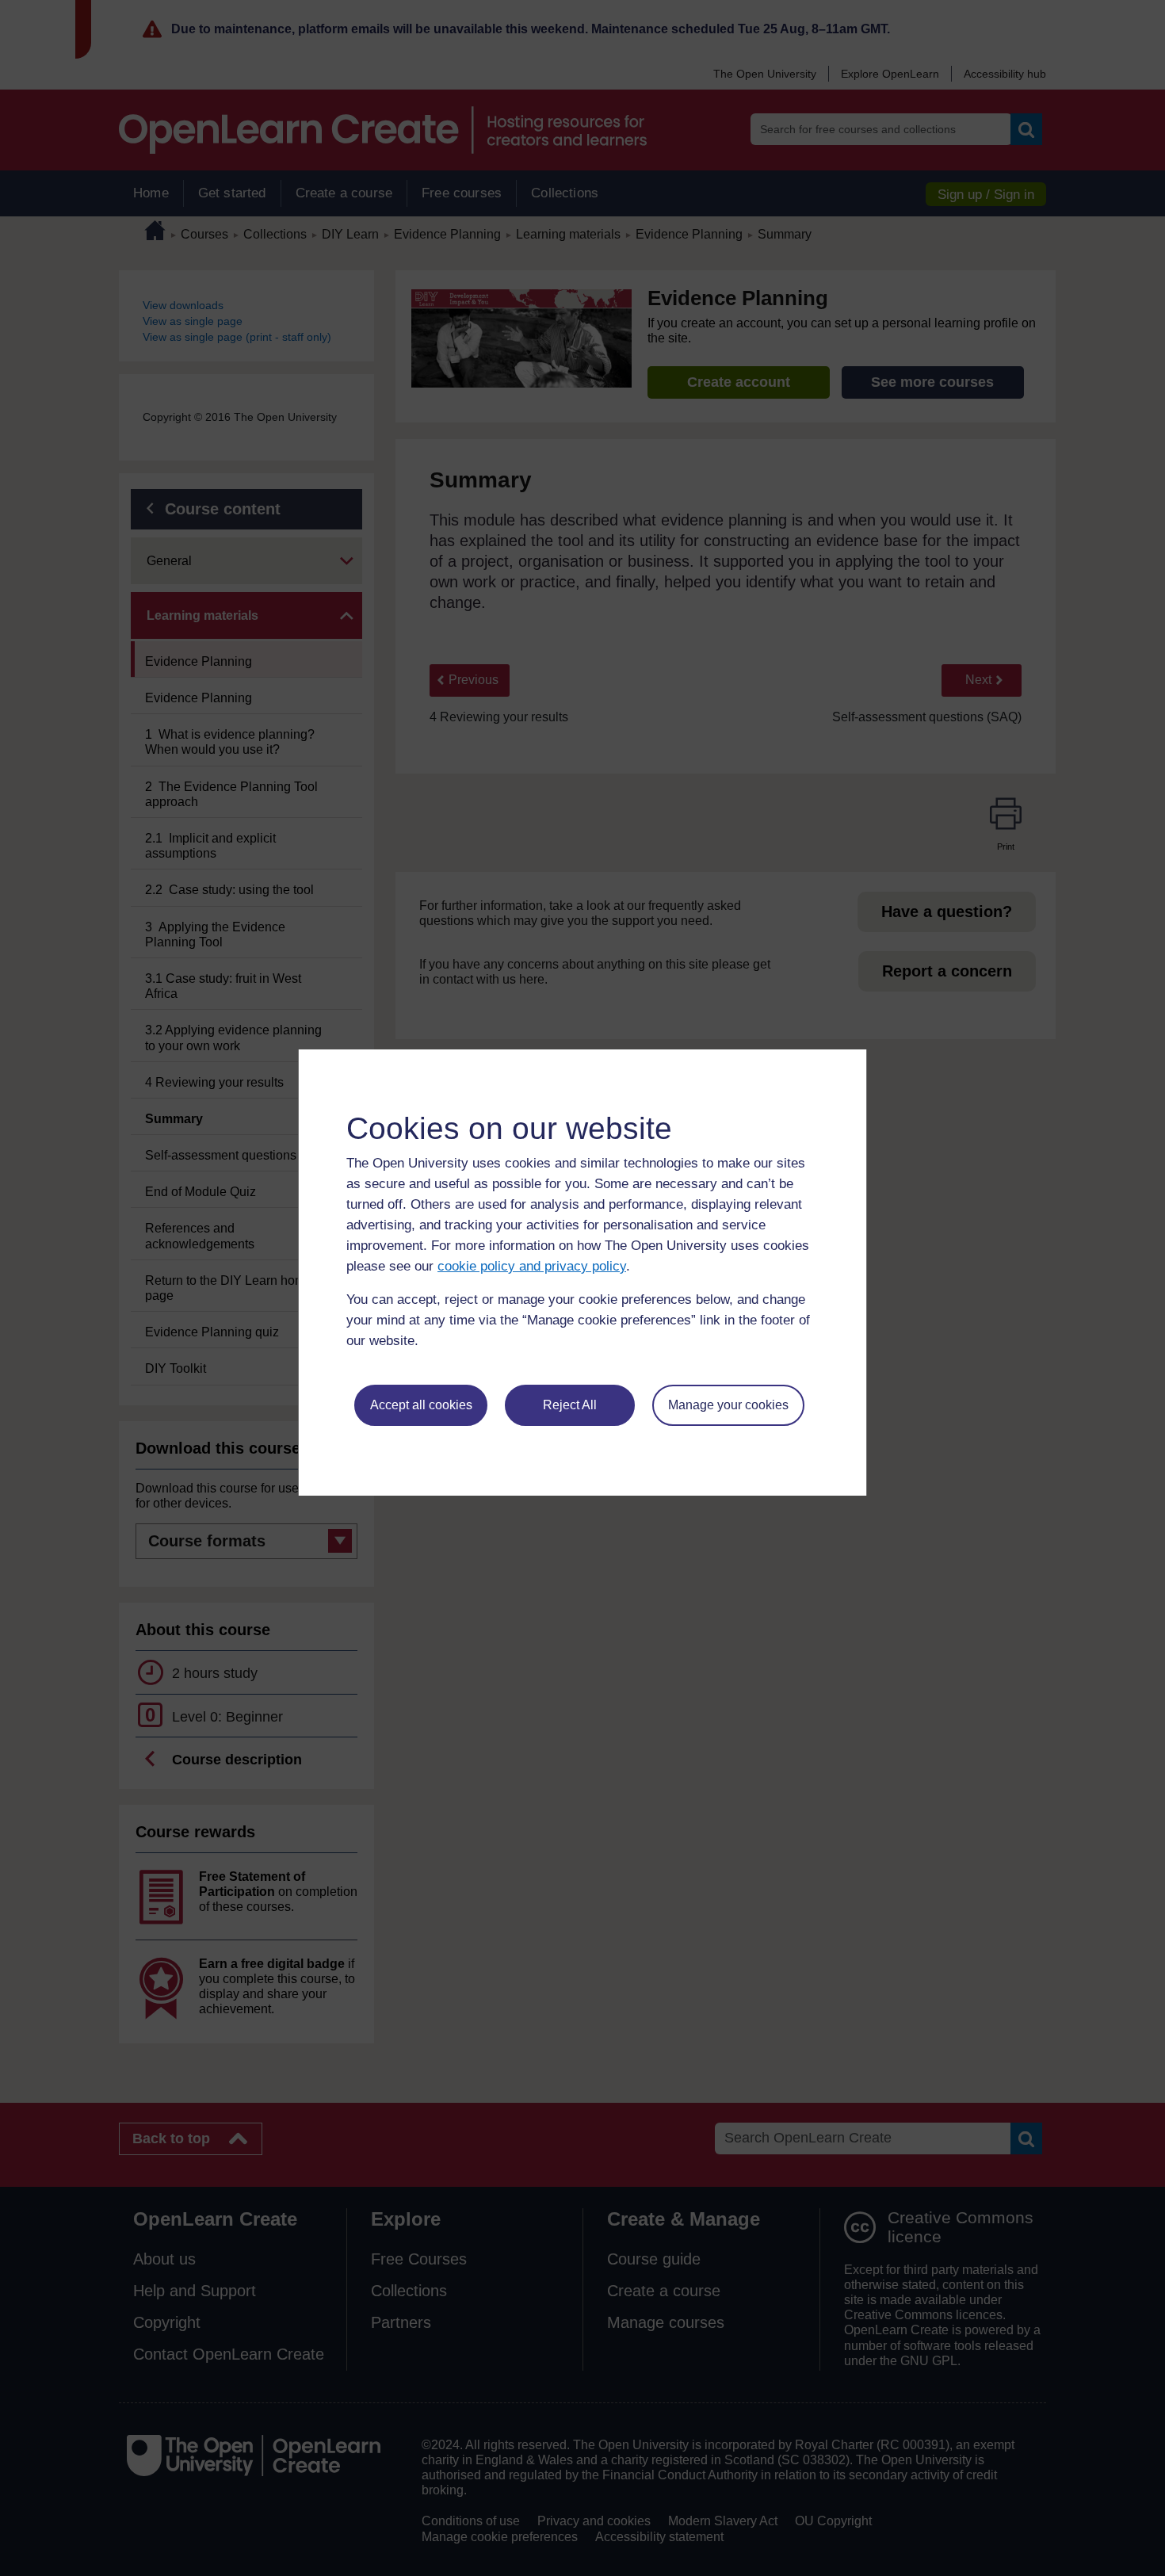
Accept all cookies (421, 1405)
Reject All (570, 1405)
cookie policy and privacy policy (532, 1266)
